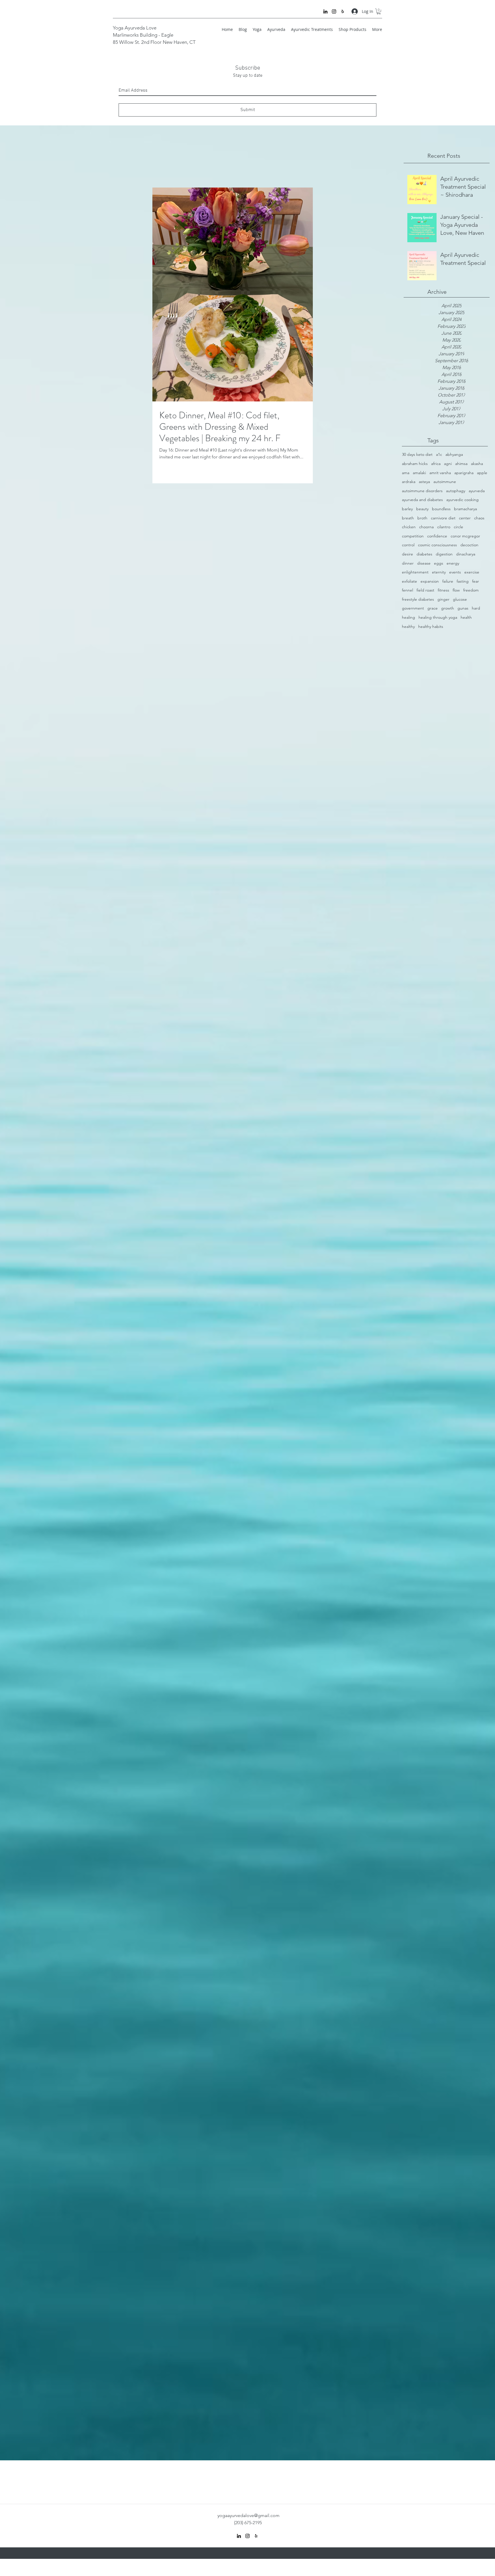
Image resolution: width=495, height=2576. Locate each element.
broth (422, 518)
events (455, 572)
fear (476, 581)
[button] (379, 11)
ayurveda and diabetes (422, 500)
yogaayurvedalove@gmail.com (249, 2515)
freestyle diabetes (418, 599)
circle (458, 527)
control (408, 545)
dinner (408, 563)
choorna (426, 527)
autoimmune (445, 482)
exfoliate (409, 581)
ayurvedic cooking (462, 500)
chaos (479, 518)
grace (433, 608)
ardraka (409, 482)
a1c (439, 454)
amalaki (419, 473)
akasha (477, 464)
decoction (469, 545)
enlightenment (415, 572)
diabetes (424, 554)
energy (453, 563)
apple (482, 473)
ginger (443, 599)
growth (448, 608)
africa (436, 464)
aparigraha (464, 473)
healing (408, 617)
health (466, 617)
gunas (463, 608)
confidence (437, 536)
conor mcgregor (465, 536)
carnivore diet (443, 518)
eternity (439, 572)
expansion (430, 581)
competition (413, 536)
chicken (409, 527)
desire (407, 554)
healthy (408, 626)
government (413, 608)
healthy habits (431, 626)
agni (448, 464)
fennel (407, 590)
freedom (471, 590)
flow (456, 590)
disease (424, 563)
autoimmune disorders (422, 491)
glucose (460, 599)
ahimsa (461, 464)
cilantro (444, 527)
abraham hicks (415, 464)
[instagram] (334, 11)
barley (407, 509)
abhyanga (454, 454)
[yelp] (343, 11)
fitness (443, 590)
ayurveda (477, 491)
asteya (424, 482)
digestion (444, 554)
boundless (441, 509)
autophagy (456, 491)
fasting (463, 581)
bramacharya (465, 509)
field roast (425, 590)
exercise (472, 572)
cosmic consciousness (437, 545)
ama (406, 473)
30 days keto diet (417, 454)
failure (448, 581)
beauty (422, 509)
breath (408, 518)
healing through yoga (438, 617)
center (465, 518)
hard (476, 608)
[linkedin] (325, 11)
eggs (439, 563)
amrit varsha (440, 473)
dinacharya (466, 554)
